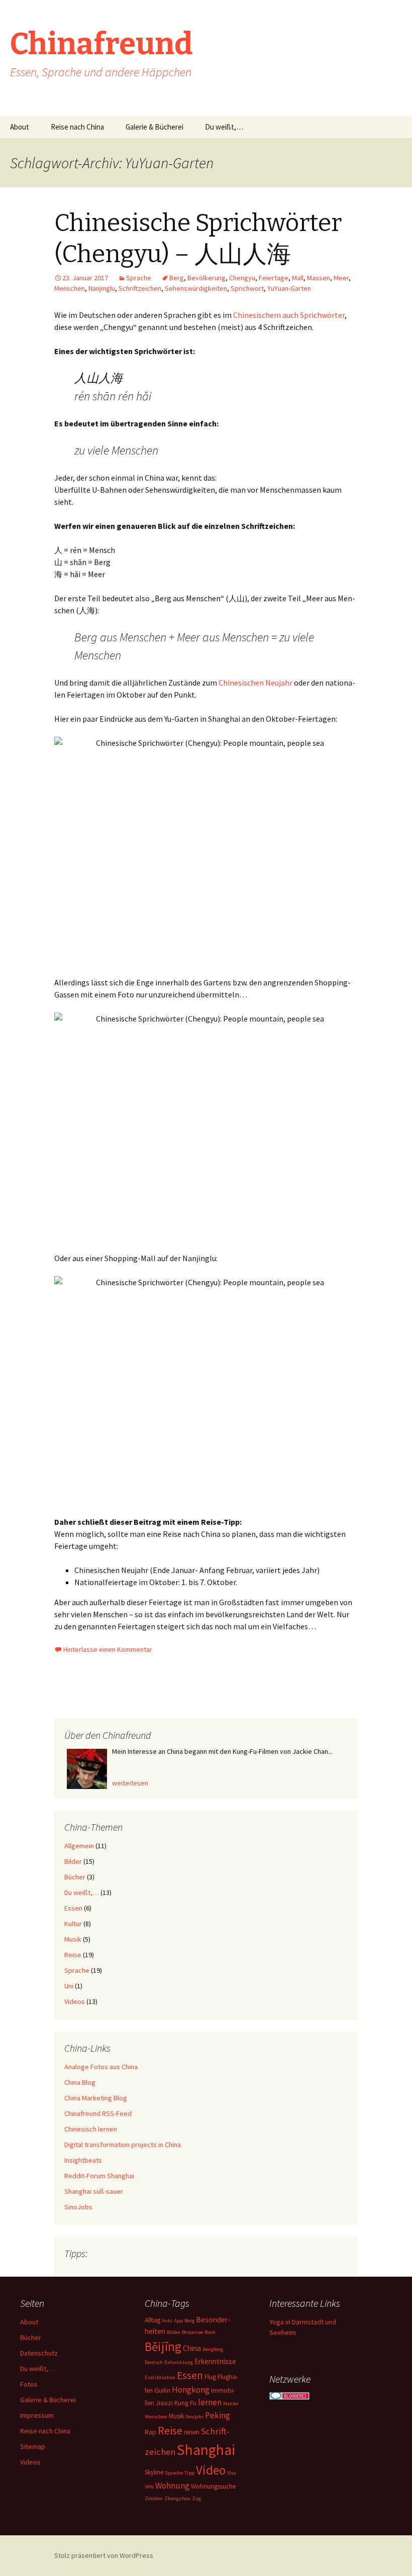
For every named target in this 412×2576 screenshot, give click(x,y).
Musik (73, 1939)
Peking (218, 2415)
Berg (177, 278)
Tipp (189, 2473)
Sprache (139, 278)
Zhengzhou (177, 2498)
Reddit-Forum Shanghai (99, 2176)
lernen (210, 2402)
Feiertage (274, 278)
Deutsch (154, 2362)
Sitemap (33, 2446)
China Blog (80, 2082)
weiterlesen (130, 1783)
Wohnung (172, 2486)
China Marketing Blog (96, 2098)
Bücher (75, 1877)
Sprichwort (247, 288)
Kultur (73, 1924)
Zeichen (154, 2498)
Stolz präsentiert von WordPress (104, 2555)
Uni (69, 1986)
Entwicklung (179, 2362)
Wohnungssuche (213, 2486)
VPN (149, 2487)
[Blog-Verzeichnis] (289, 2395)
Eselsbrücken (160, 2377)
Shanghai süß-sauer (94, 2191)
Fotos (29, 2384)
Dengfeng (213, 2349)
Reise (73, 1955)
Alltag (152, 2320)
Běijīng (163, 2346)
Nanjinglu (102, 288)
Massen (319, 278)
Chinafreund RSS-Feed (98, 2113)
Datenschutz (39, 2353)
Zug (196, 2498)
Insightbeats (83, 2160)
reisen (192, 2432)
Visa (232, 2473)
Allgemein (79, 1846)
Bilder (73, 1861)
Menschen (70, 288)
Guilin (162, 2390)
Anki (167, 2321)
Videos (75, 2001)
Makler (231, 2403)
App (178, 2321)
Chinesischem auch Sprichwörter (289, 315)
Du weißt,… (224, 127)
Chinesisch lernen (91, 2129)
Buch (210, 2332)
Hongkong (191, 2390)
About (20, 127)
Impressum (37, 2415)
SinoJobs (78, 2207)
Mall (298, 278)
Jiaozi (164, 2403)
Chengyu (242, 278)
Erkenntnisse (215, 2361)
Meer (341, 278)
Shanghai (206, 2450)
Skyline (154, 2472)
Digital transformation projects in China (123, 2145)
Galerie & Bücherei (154, 127)
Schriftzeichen (140, 288)
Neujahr (194, 2417)
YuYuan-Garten (289, 288)
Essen (73, 1908)
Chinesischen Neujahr (255, 683)
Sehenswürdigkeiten (196, 288)
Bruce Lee (192, 2332)
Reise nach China (77, 127)
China (192, 2348)
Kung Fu (185, 2403)
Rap (150, 2432)
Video (211, 2470)
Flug (210, 2377)
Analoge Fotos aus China (101, 2067)
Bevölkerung (207, 278)
